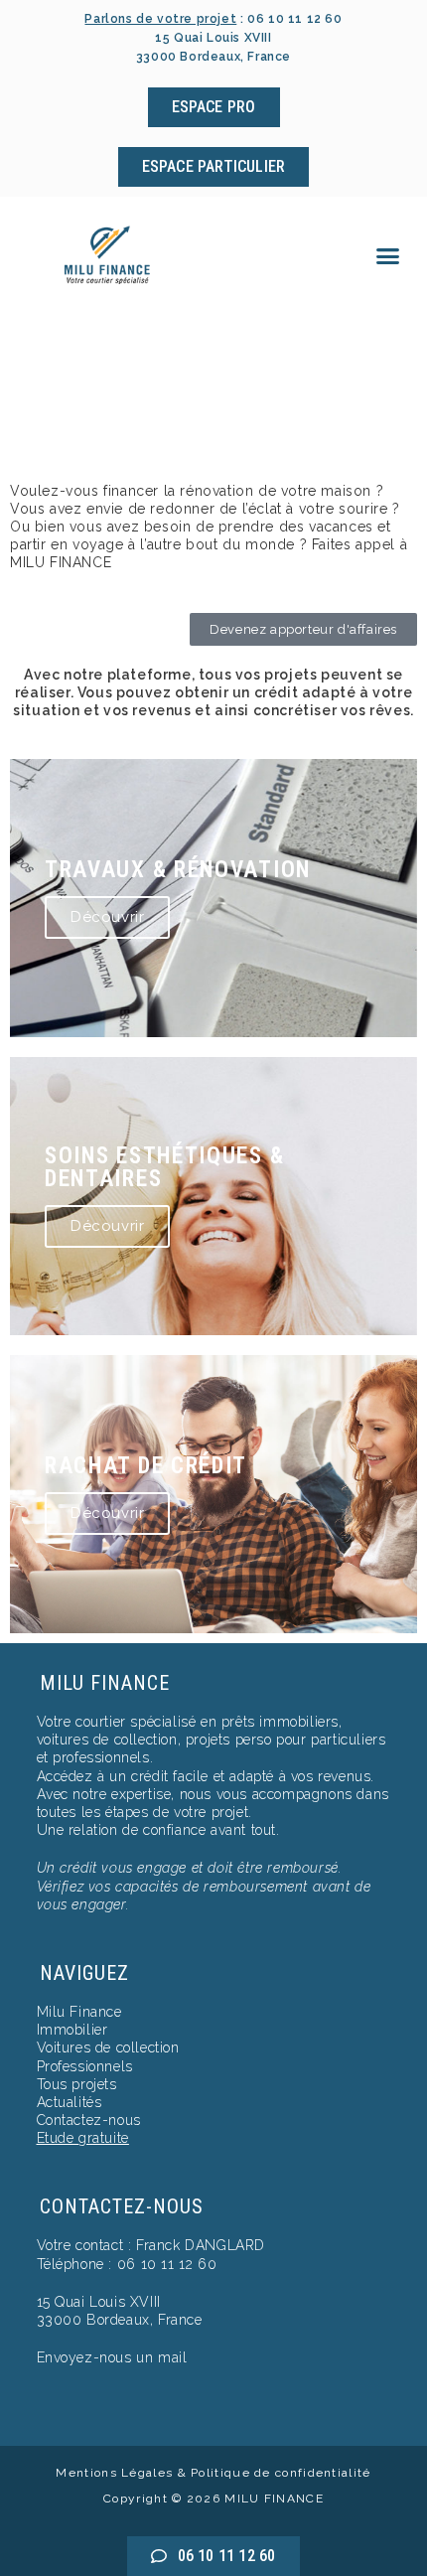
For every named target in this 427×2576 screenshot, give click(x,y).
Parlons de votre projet (160, 19)
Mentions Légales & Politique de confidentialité (213, 2473)
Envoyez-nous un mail (112, 2357)
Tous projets (77, 2084)
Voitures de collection (108, 2047)
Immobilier (72, 2030)
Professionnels (85, 2066)
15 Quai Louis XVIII (99, 2302)
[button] (388, 256)
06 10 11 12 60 (294, 19)
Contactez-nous (89, 2120)
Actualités (70, 2102)
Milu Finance (79, 2012)
